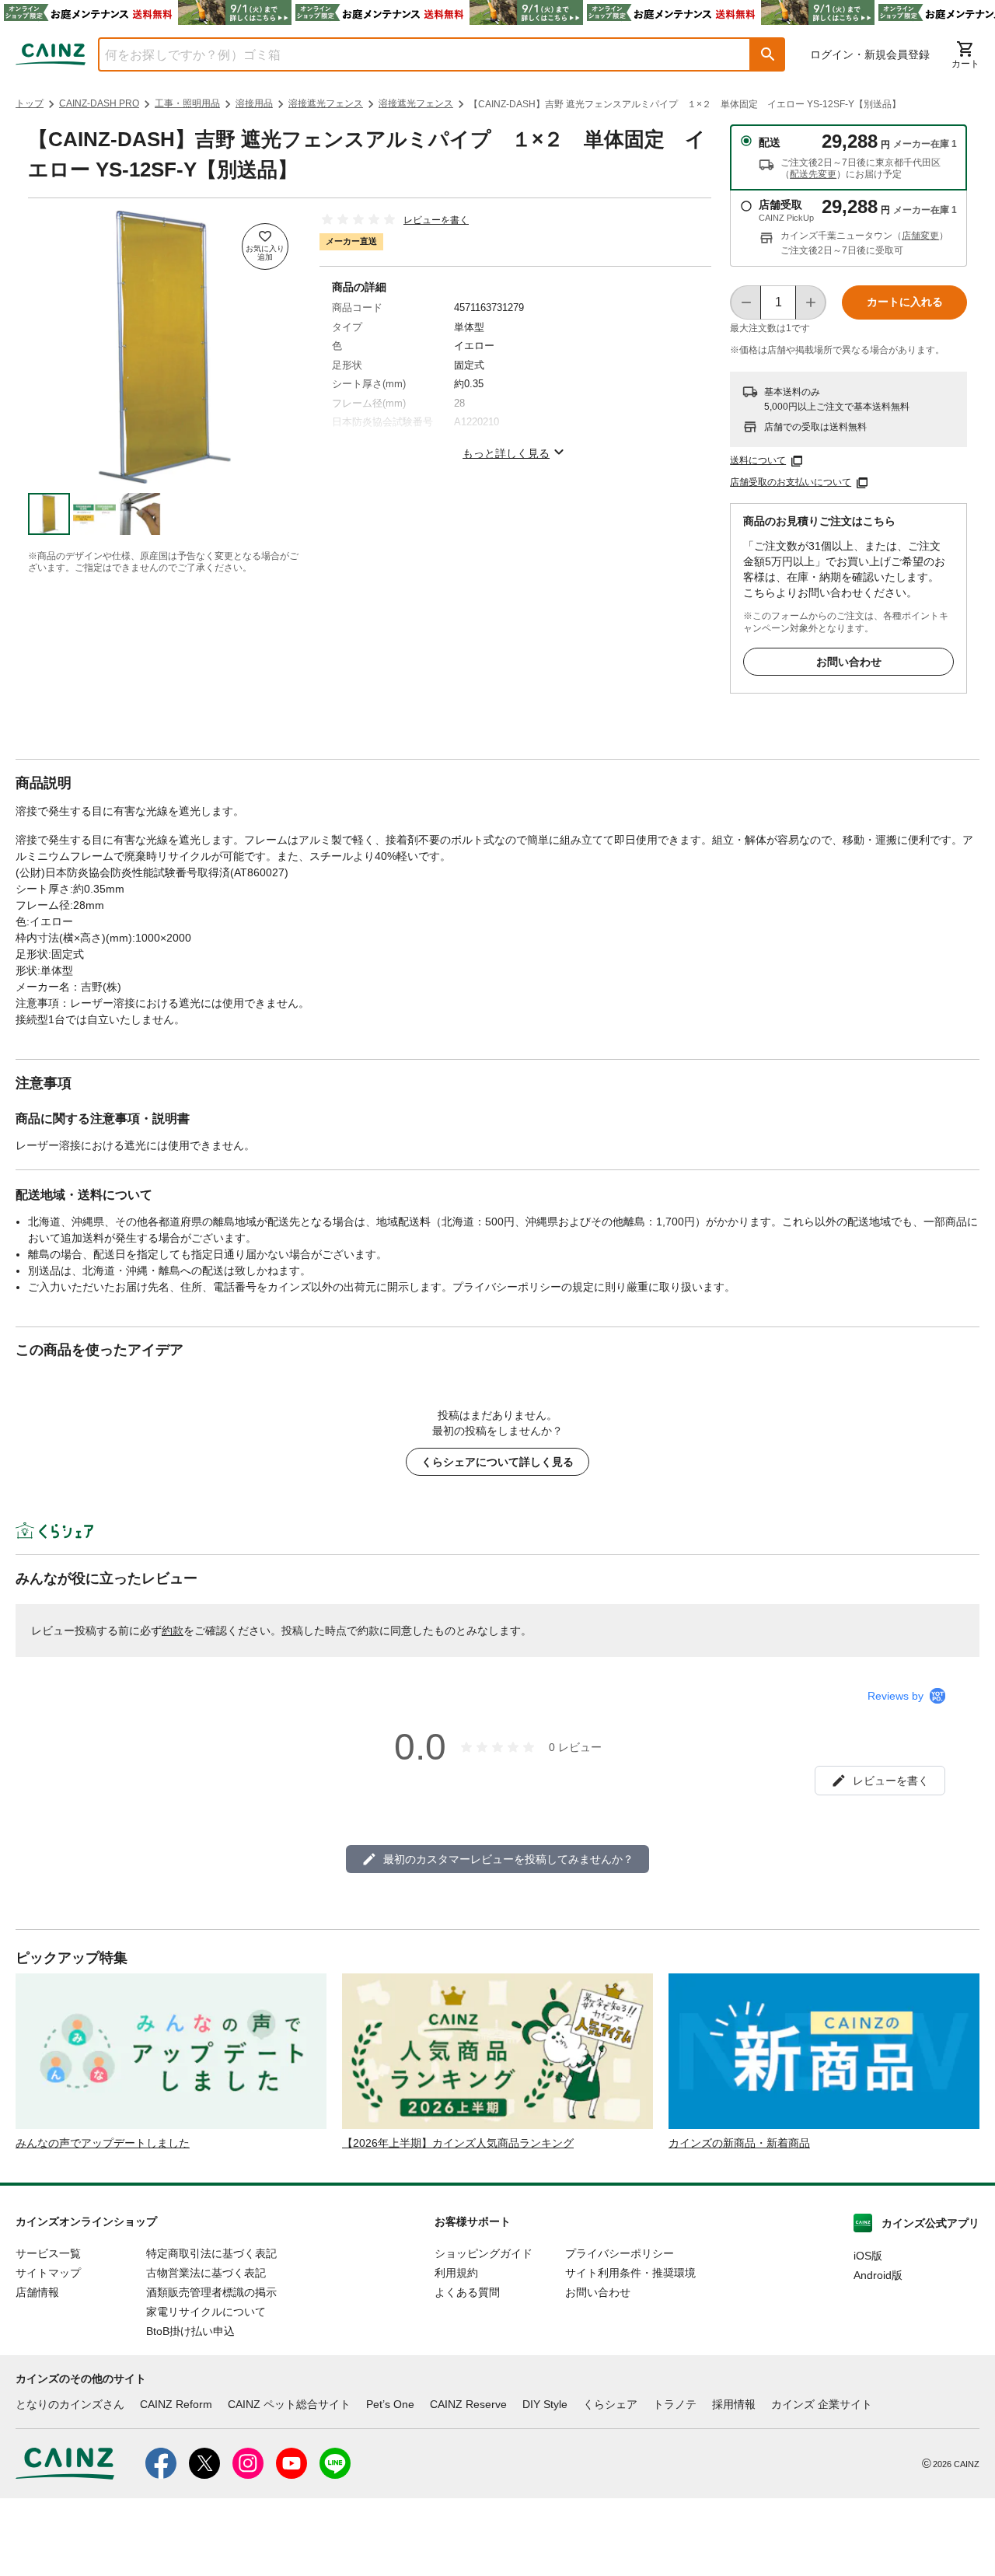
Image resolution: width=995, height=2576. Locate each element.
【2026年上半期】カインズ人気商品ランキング (458, 2143)
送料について (758, 460)
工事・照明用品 (187, 103)
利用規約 (456, 2273)
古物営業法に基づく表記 (206, 2273)
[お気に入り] (265, 246)
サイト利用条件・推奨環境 (630, 2273)
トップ (30, 103)
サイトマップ (48, 2273)
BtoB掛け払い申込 (190, 2331)
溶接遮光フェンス (326, 103)
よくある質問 (467, 2292)
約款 (173, 1631)
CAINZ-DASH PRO (99, 103)
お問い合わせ (849, 662)
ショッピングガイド (484, 2253)
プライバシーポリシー (620, 2253)
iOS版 (868, 2256)
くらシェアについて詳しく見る (497, 1462)
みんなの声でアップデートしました (103, 2143)
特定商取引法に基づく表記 (211, 2253)
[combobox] (413, 54)
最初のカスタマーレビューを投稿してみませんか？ (508, 1859)
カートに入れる (905, 302)
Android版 (878, 2275)
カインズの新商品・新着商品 (739, 2143)
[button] (768, 54)
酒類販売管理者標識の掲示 (211, 2292)
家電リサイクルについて (206, 2312)
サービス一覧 (48, 2253)
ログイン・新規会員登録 (870, 54)
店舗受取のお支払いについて (791, 482)
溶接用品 (254, 103)
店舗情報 (37, 2292)
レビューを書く (436, 220)
